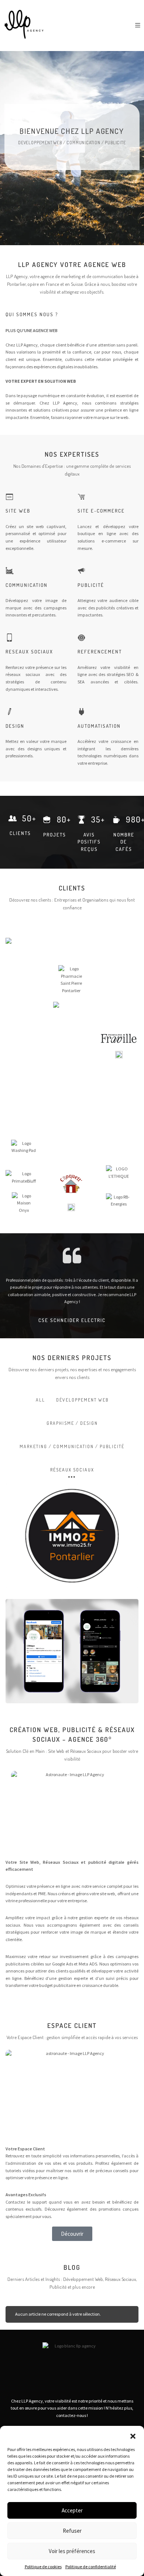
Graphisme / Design (72, 1423)
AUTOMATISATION (99, 726)
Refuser (72, 2531)
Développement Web (82, 1400)
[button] (133, 2435)
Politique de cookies (43, 2567)
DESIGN (15, 726)
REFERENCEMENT (100, 652)
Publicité (91, 585)
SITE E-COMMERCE (101, 511)
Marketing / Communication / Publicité (72, 1446)
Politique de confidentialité (91, 2567)
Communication (27, 585)
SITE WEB (18, 511)
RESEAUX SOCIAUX (29, 652)
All (40, 1400)
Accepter (72, 2510)
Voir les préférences (72, 2551)
